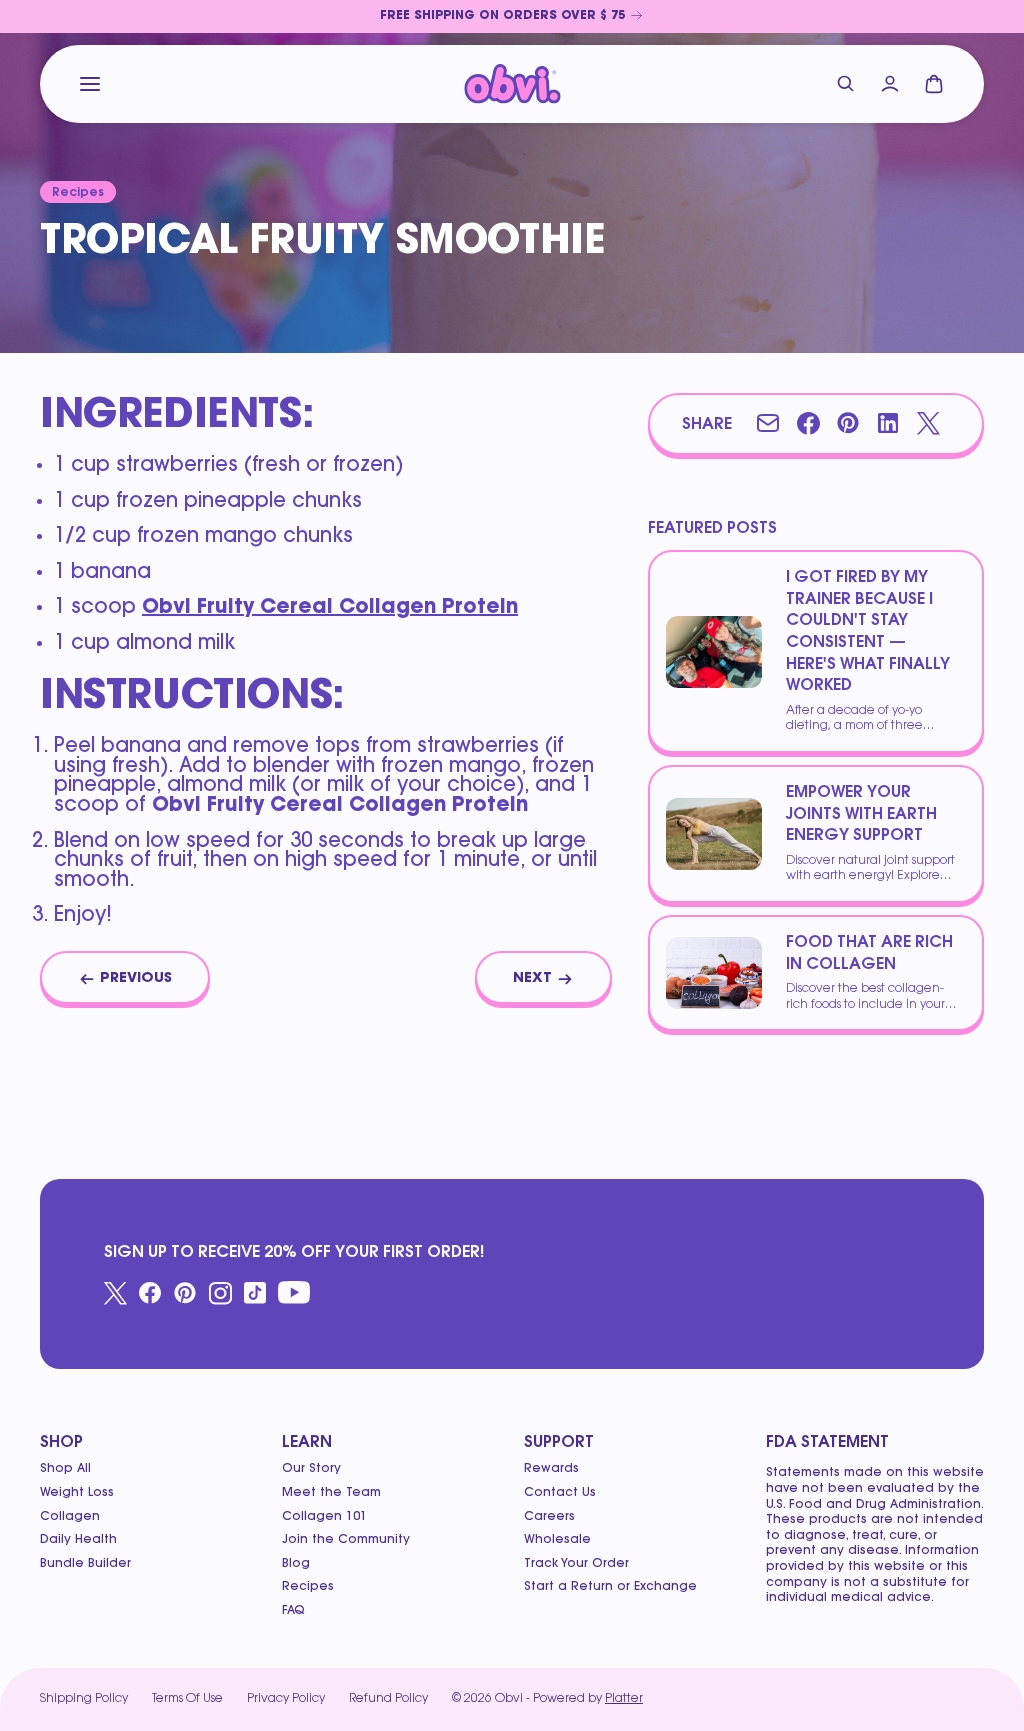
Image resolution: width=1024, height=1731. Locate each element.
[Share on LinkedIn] (888, 423)
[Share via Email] (768, 423)
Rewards (551, 1469)
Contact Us (560, 1493)
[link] (512, 16)
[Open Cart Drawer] (934, 84)
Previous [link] (136, 979)
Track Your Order (576, 1564)
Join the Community (346, 1540)
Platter (624, 1699)
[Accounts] (890, 84)
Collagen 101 (324, 1517)
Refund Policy (388, 1699)
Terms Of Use (187, 1699)
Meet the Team (331, 1493)
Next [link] (532, 979)
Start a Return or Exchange (610, 1587)
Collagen (70, 1517)
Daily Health (78, 1540)
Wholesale (557, 1540)
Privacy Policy (286, 1699)
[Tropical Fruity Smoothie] (512, 84)
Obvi (509, 1699)
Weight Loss (77, 1493)
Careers (549, 1517)
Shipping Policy (84, 1699)
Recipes (308, 1587)
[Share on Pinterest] (848, 423)
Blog (296, 1564)
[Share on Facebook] (808, 423)
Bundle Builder (85, 1564)
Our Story (311, 1469)
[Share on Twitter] (928, 423)
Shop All (65, 1469)
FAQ (293, 1611)
